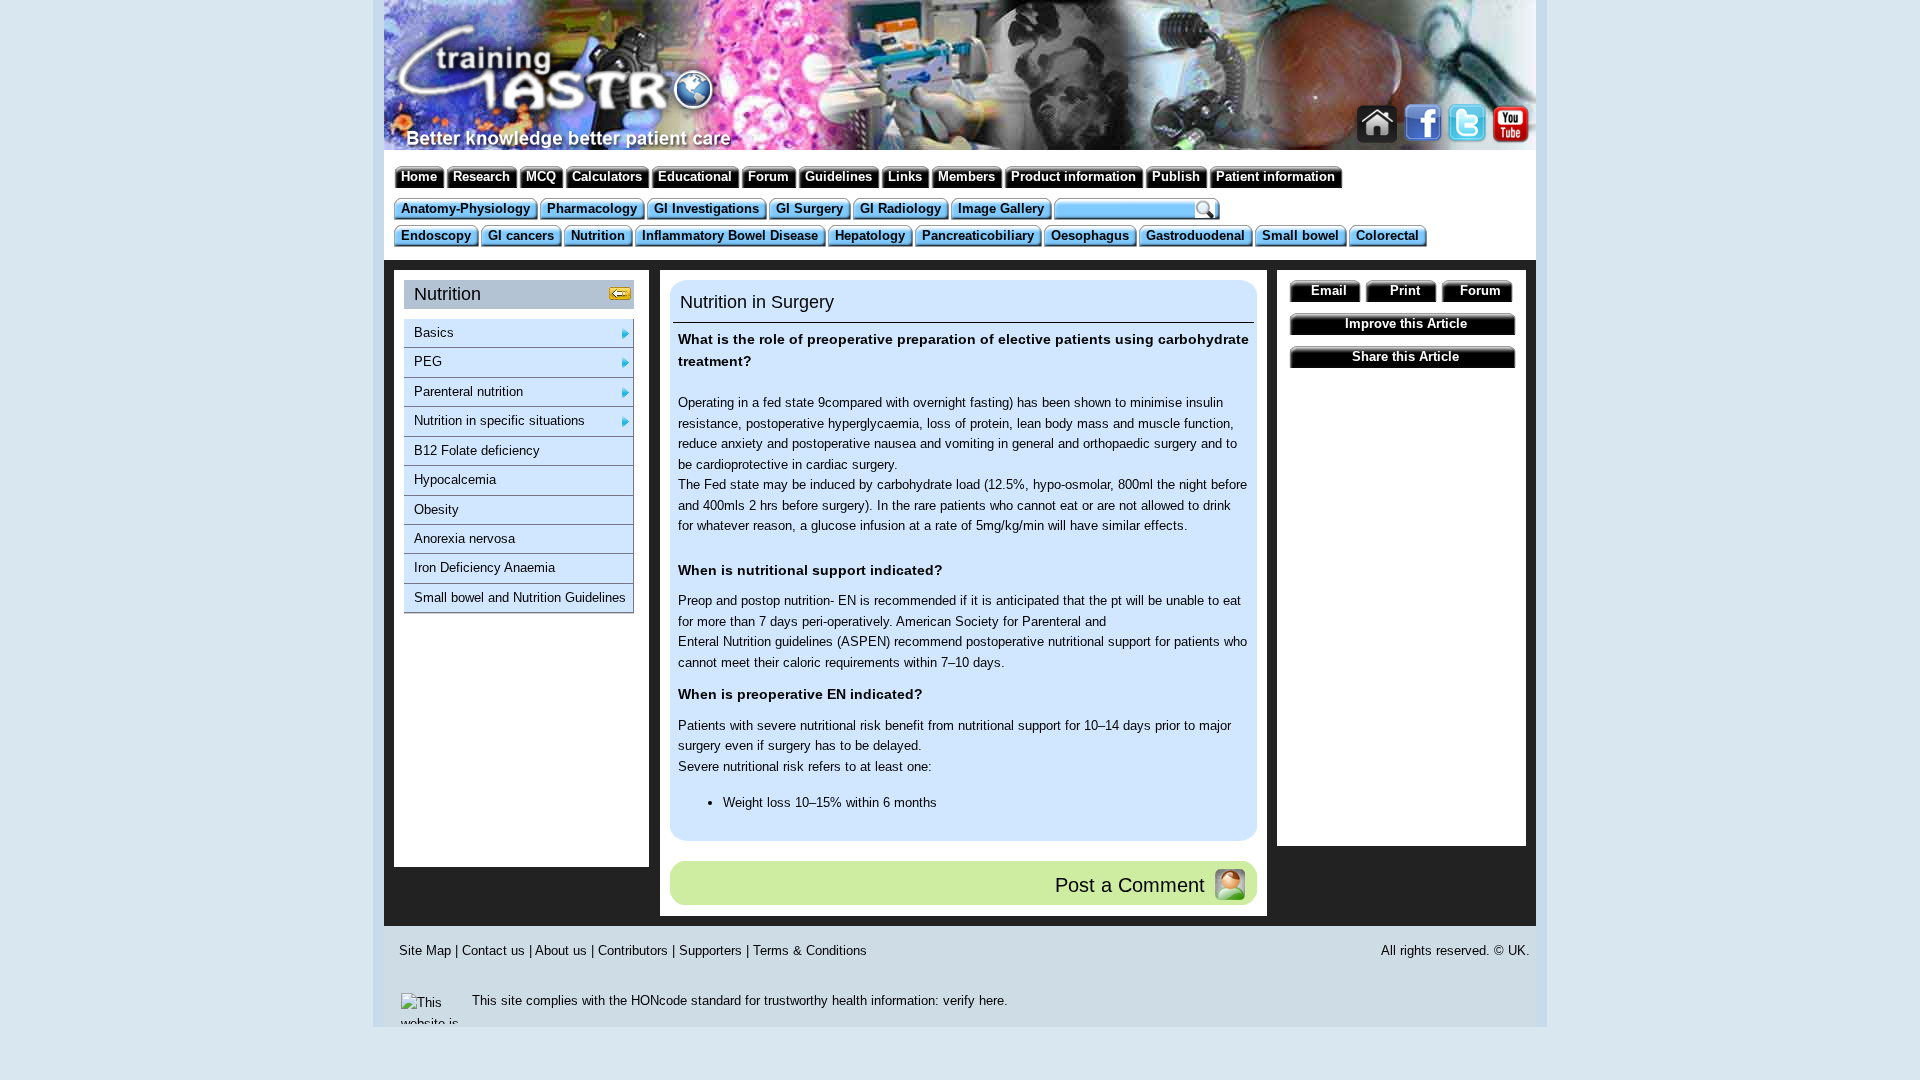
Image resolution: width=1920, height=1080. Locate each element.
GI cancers (521, 235)
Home (419, 176)
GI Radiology (900, 208)
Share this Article (1405, 356)
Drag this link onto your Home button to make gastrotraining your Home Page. (1377, 125)
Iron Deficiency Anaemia (484, 567)
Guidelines (838, 176)
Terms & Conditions (810, 950)
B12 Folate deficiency (477, 450)
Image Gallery (1001, 208)
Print (1405, 290)
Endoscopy (436, 235)
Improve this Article (1406, 323)
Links (905, 176)
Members (966, 176)
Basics (434, 332)
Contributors (633, 950)
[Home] (555, 119)
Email (1329, 290)
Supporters (710, 950)
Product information (1073, 176)
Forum (768, 176)
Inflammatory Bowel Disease (730, 235)
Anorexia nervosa (464, 538)
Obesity (436, 509)
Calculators (607, 176)
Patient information (1275, 176)
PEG (428, 361)
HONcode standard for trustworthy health (749, 1000)
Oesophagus (1090, 235)
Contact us (493, 950)
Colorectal (1387, 235)
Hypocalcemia (455, 479)
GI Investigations (706, 208)
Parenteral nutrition (468, 391)
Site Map (425, 950)
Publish (1176, 176)
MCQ (541, 176)
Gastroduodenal (1195, 235)
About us (561, 950)
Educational (695, 176)
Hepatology (870, 235)
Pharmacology (592, 208)
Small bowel (1300, 235)
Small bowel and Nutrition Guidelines (520, 597)
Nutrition (598, 235)
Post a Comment (1130, 884)
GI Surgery (809, 208)
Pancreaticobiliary (978, 235)
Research (481, 176)
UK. (1519, 950)
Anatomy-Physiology (465, 208)
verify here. (975, 1000)
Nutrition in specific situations (499, 420)
